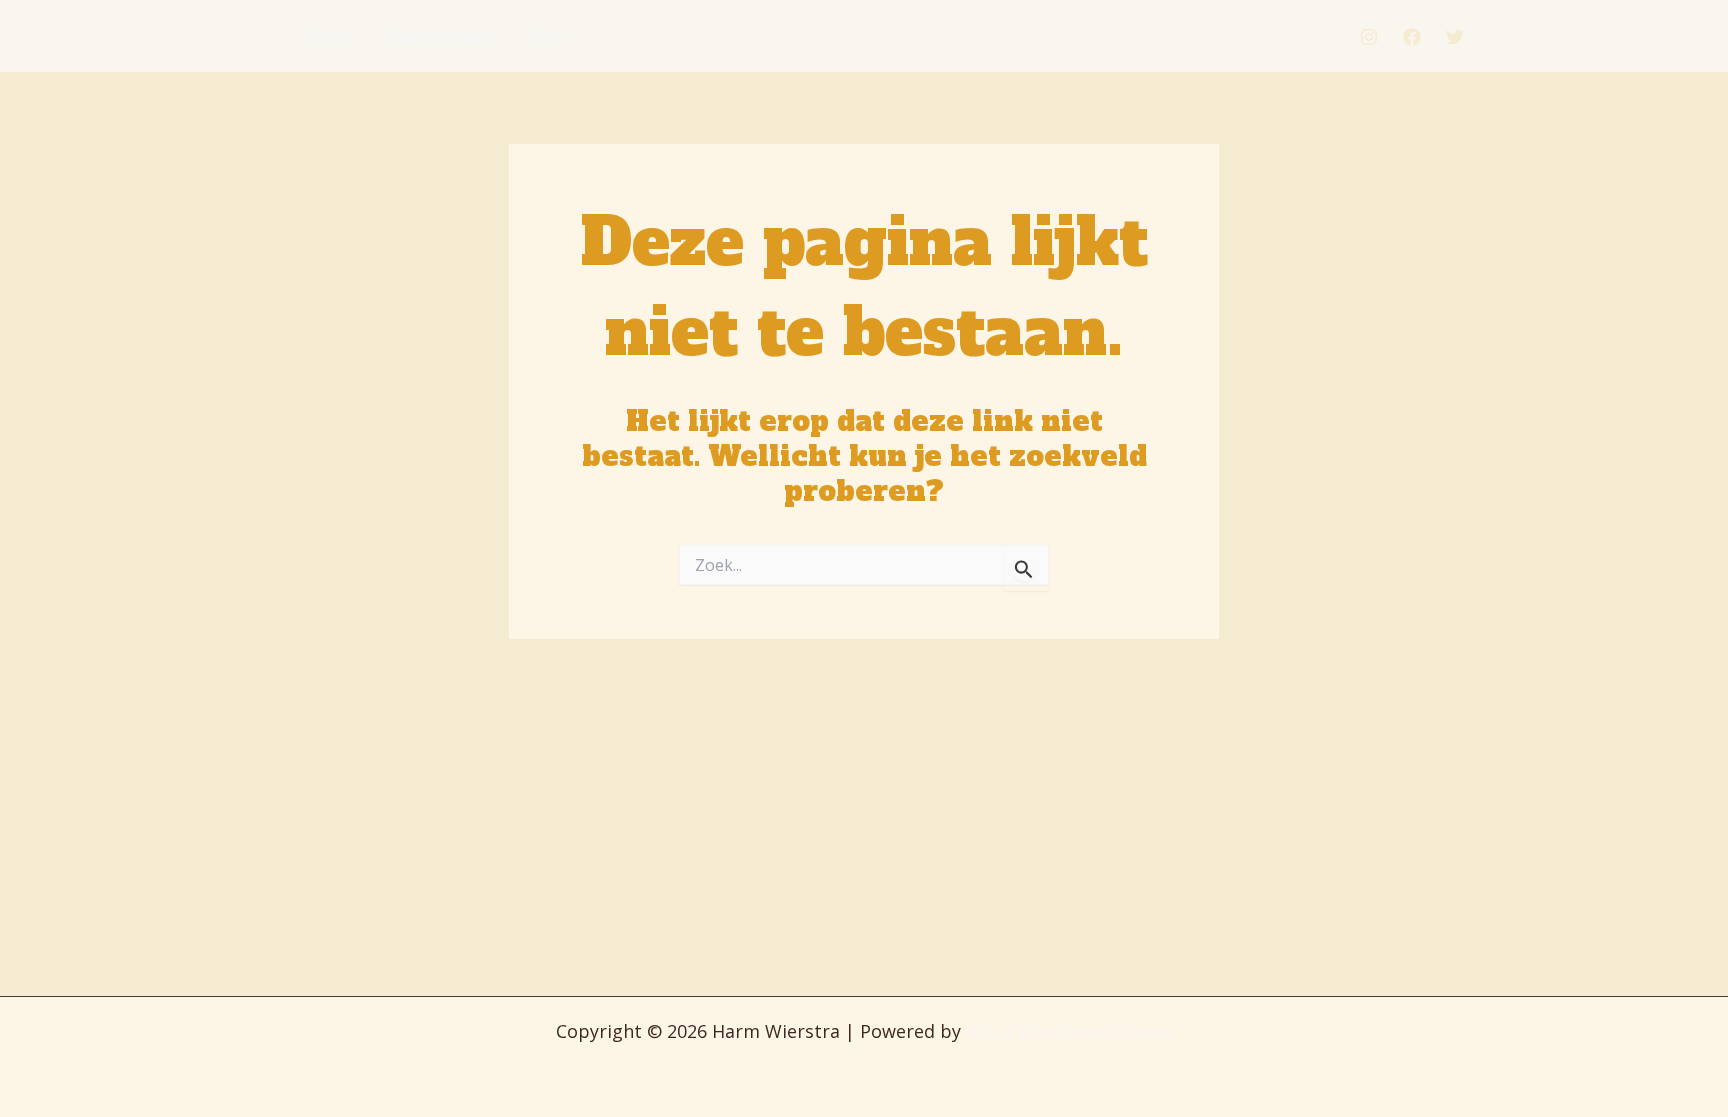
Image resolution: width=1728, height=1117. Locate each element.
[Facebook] (1412, 37)
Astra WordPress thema (1069, 1031)
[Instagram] (1369, 37)
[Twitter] (1455, 37)
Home (327, 35)
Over (549, 35)
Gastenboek (441, 35)
